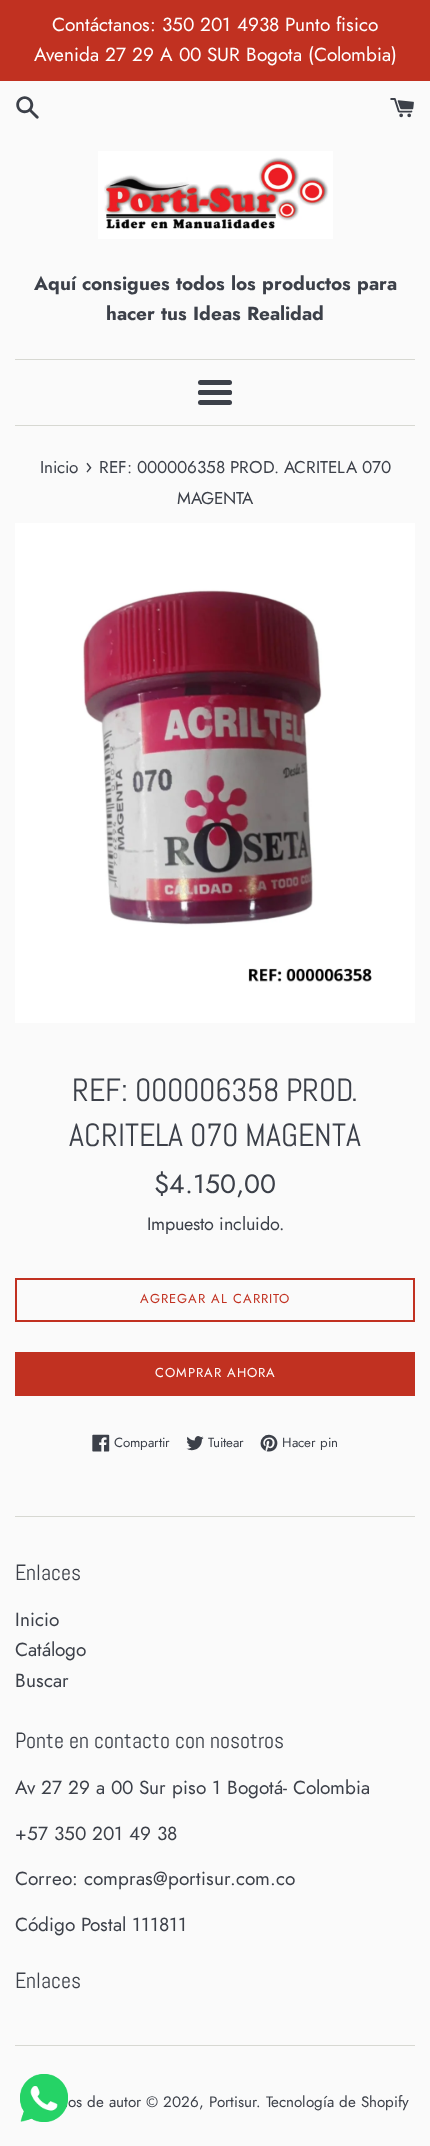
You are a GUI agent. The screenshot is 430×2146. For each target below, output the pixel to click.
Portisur (232, 2102)
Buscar (42, 1680)
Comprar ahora (215, 1372)
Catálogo (50, 1649)
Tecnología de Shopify (337, 2102)
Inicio (37, 1619)
